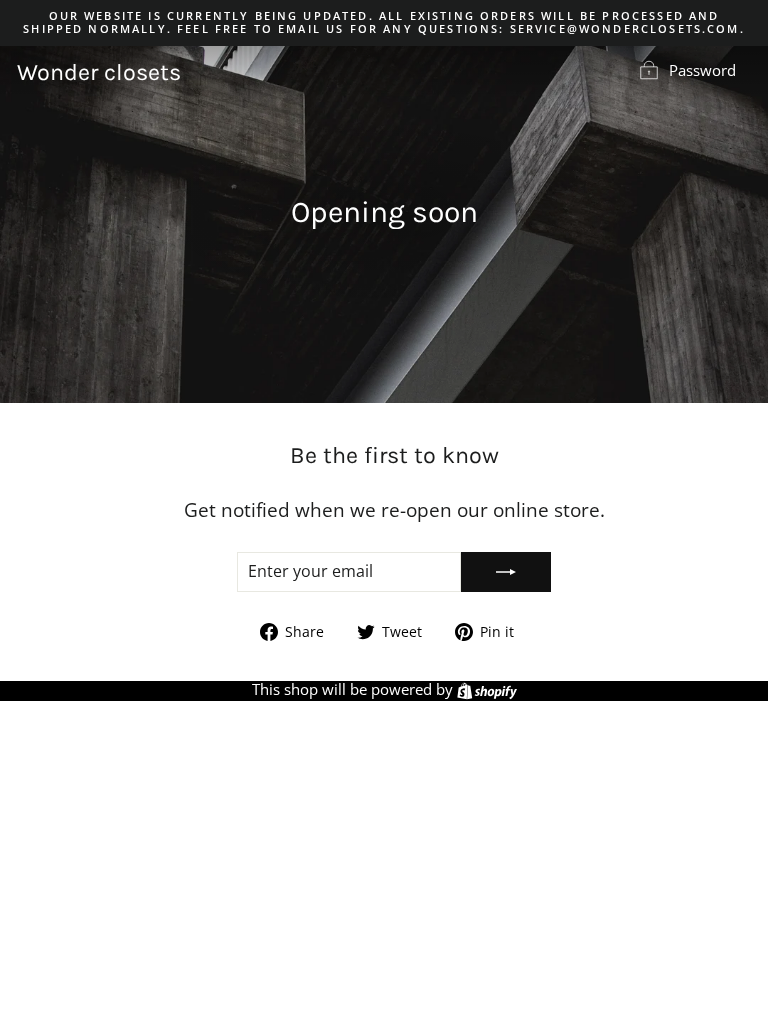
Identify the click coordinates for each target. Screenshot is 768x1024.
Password (702, 70)
